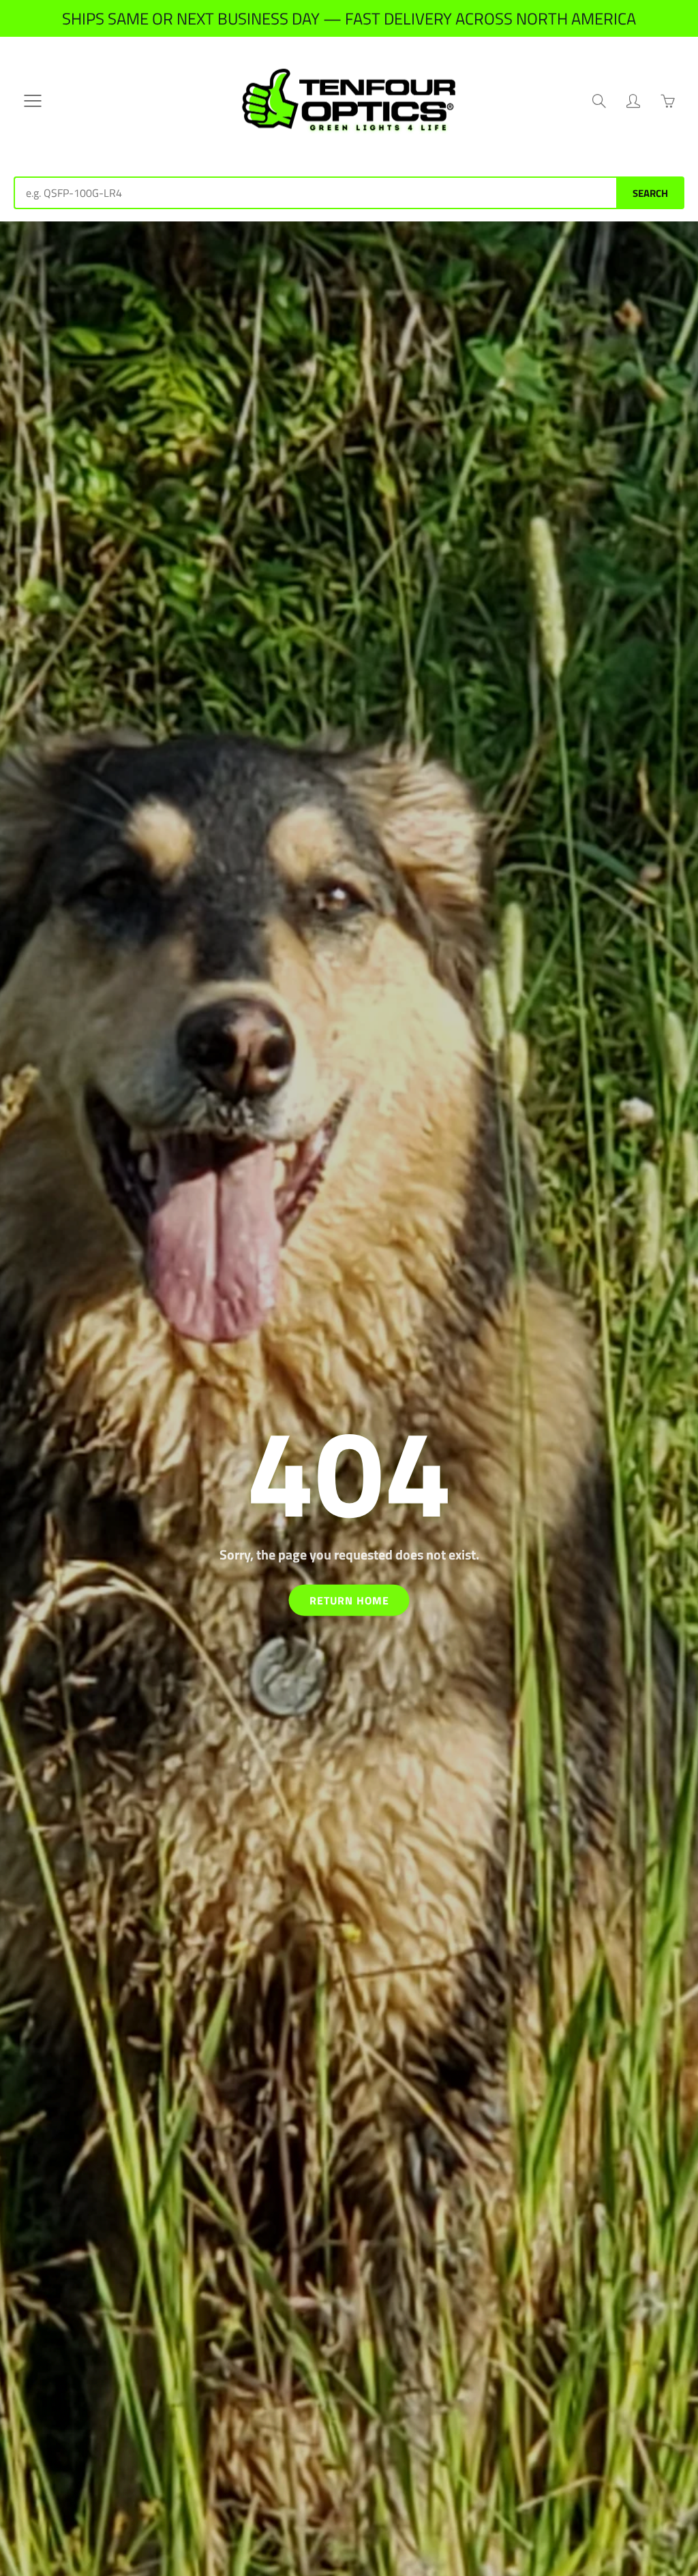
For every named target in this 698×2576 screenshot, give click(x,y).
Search (650, 193)
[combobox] (315, 193)
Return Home (349, 1600)
